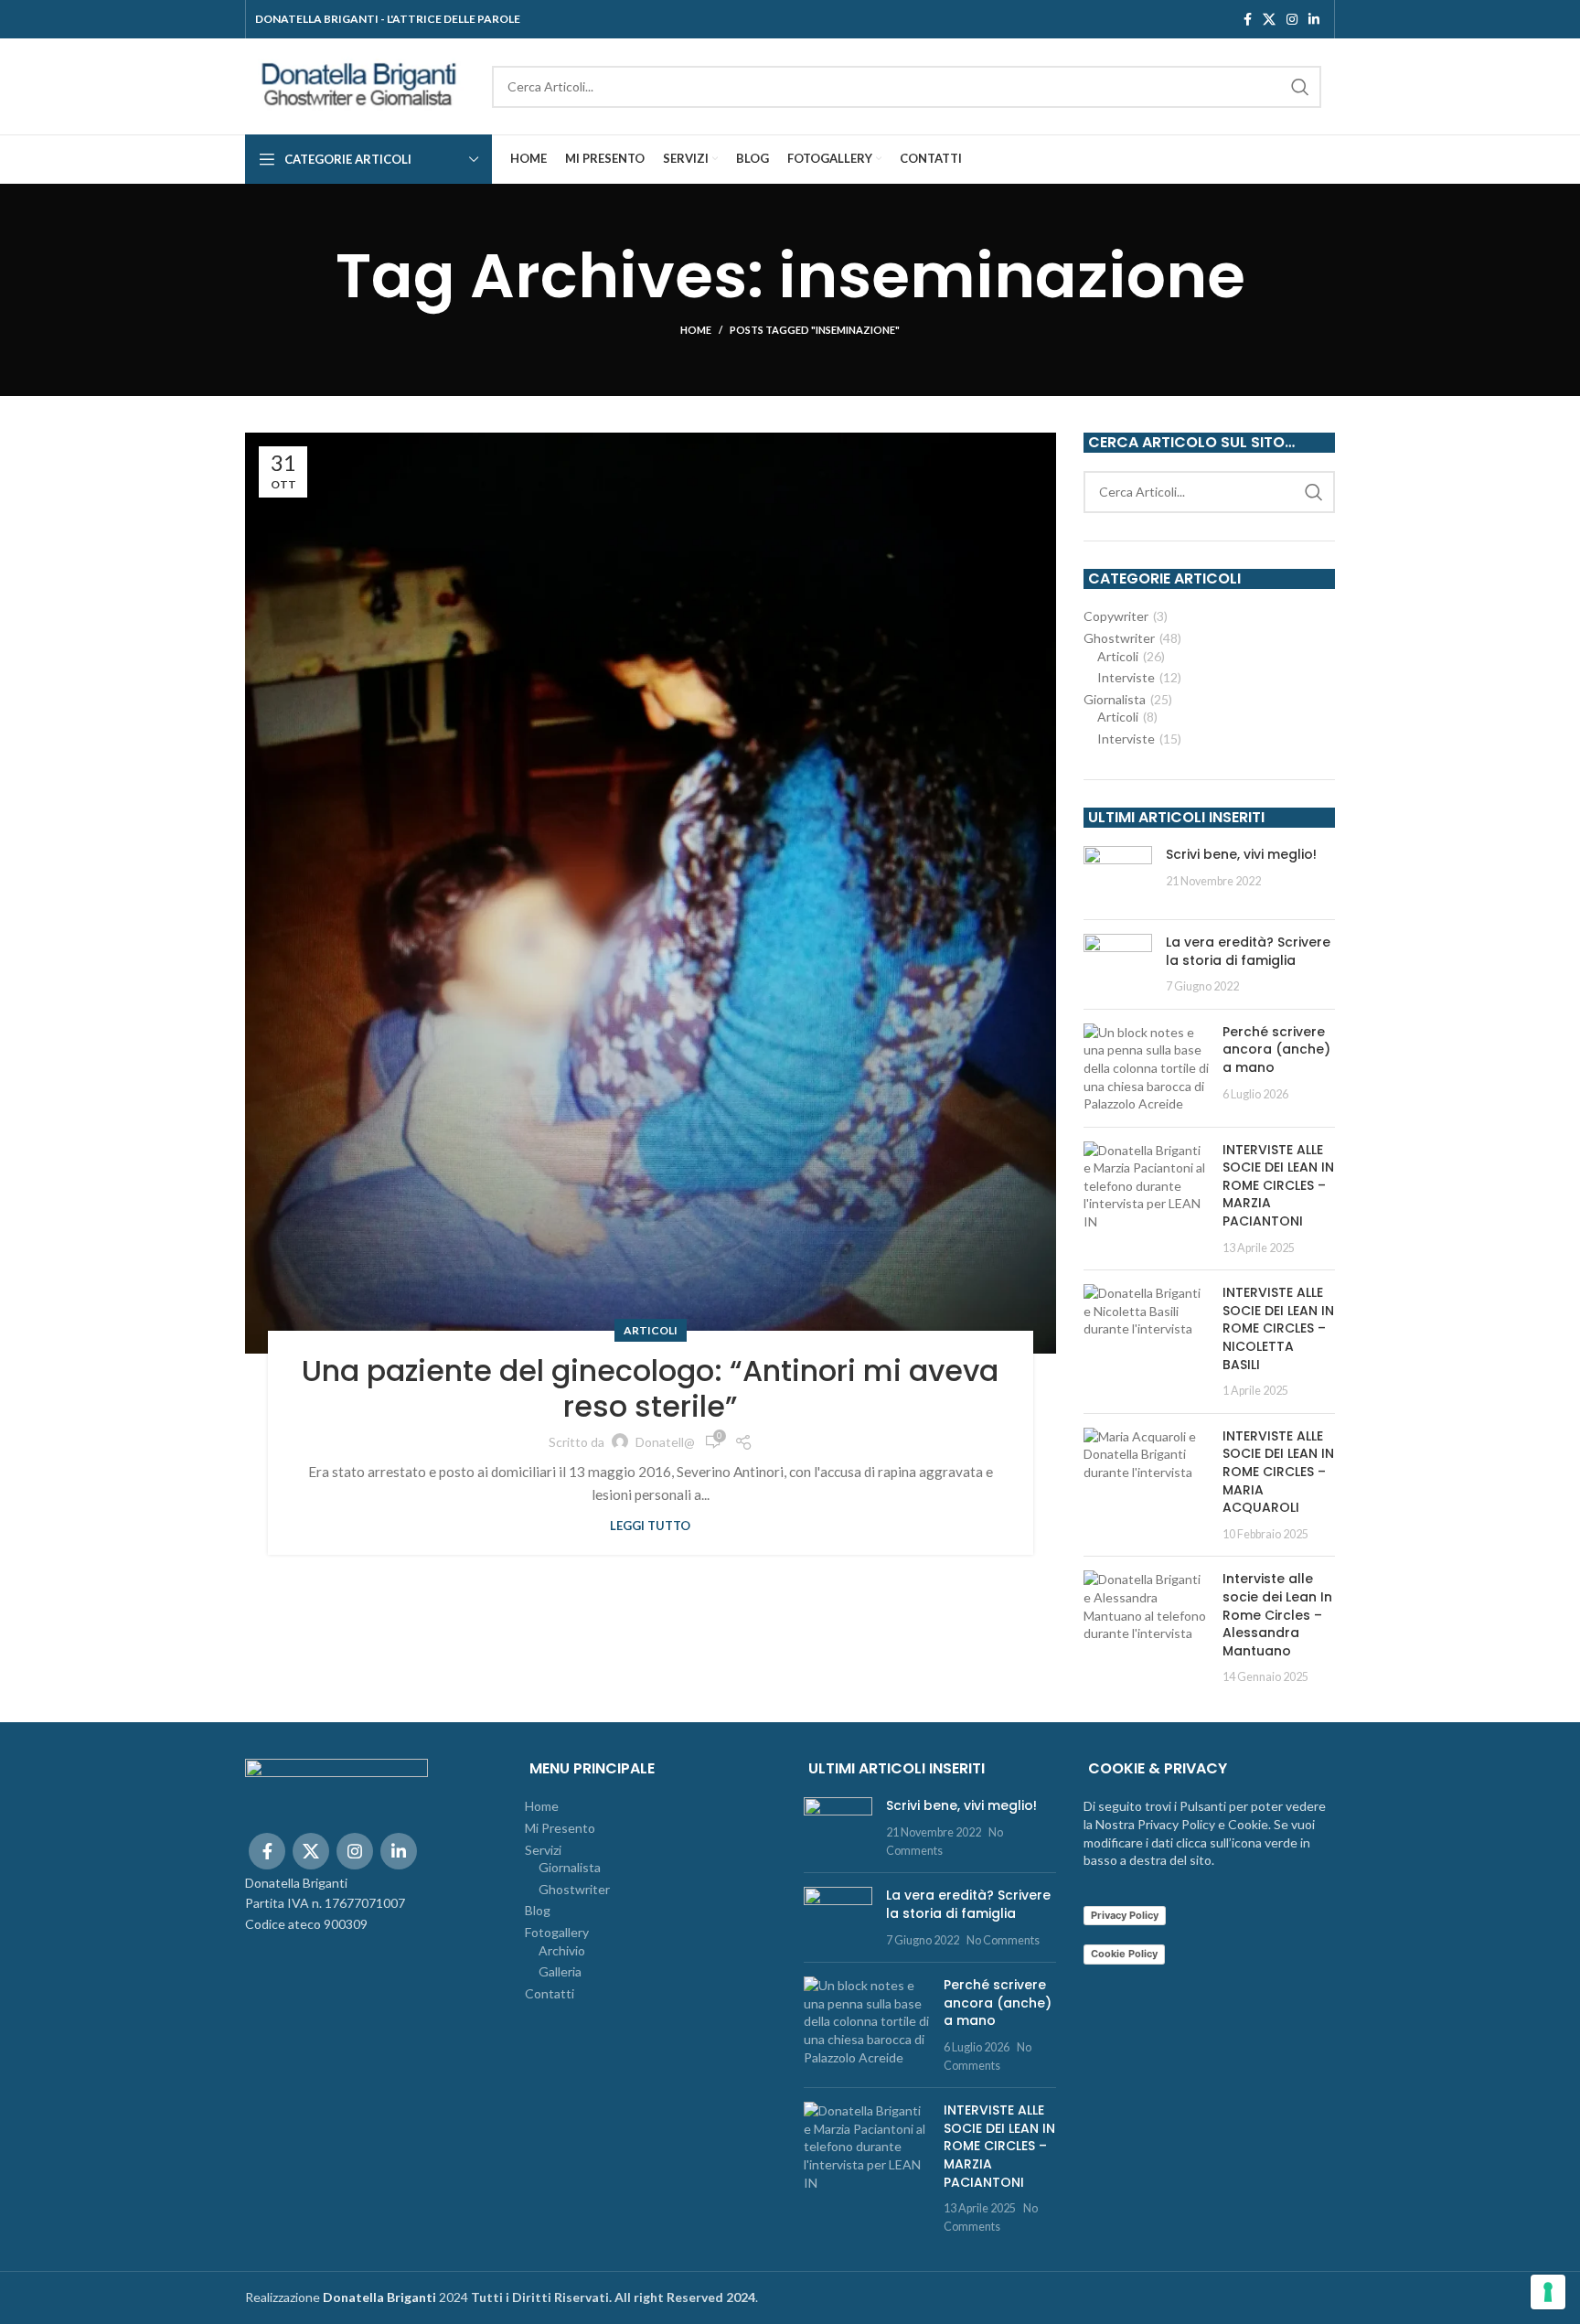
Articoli (651, 1330)
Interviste (1126, 677)
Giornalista (1115, 699)
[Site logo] (359, 85)
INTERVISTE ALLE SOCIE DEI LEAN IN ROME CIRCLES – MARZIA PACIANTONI (1278, 1185)
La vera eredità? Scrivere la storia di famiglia (1248, 951)
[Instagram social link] (1292, 19)
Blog (538, 1910)
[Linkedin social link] (1314, 19)
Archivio (562, 1950)
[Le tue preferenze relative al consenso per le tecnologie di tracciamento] (1548, 2292)
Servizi (543, 1850)
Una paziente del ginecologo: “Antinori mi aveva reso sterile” (650, 1388)
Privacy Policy (1125, 1915)
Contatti (550, 1993)
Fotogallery (557, 1932)
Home (696, 330)
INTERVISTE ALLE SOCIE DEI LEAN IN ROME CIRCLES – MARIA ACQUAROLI (1278, 1472)
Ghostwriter (1119, 638)
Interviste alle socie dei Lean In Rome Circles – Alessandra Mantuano (1277, 1614)
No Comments (1003, 1940)
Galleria (560, 1971)
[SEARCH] (1300, 87)
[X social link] (1269, 19)
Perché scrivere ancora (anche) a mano (1276, 1050)
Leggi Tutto (650, 1526)
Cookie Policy (1124, 1954)
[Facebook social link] (1248, 19)
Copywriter (1116, 616)
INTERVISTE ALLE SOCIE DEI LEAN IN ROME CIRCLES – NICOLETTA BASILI (1278, 1328)
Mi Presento (560, 1828)
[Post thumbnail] (1118, 876)
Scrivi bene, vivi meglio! (1241, 854)
